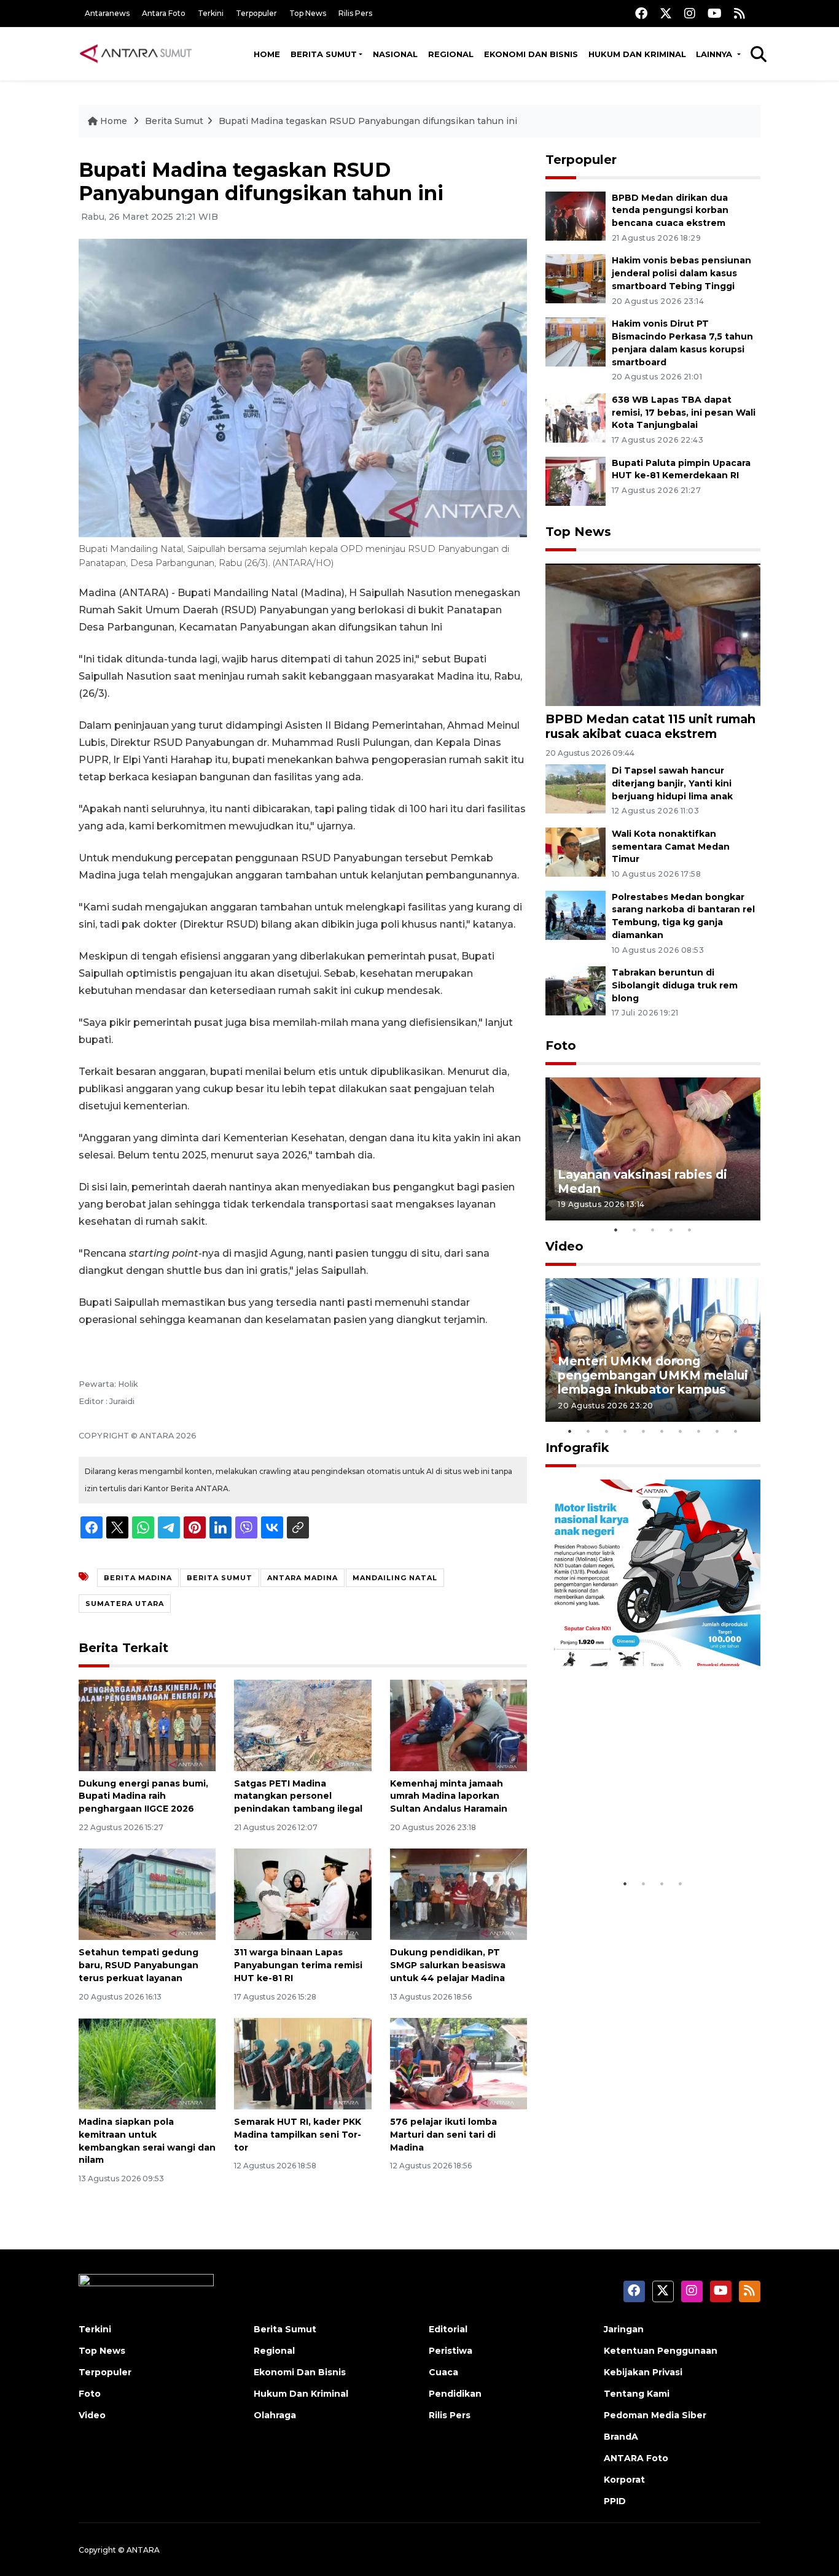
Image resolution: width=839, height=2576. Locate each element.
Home (267, 54)
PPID (615, 2501)
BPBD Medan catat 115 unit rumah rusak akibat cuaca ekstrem (650, 726)
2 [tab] (634, 1230)
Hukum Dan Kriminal (301, 2394)
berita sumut (220, 1578)
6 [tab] (662, 1431)
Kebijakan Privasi (643, 2372)
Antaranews (107, 13)
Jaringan (624, 2329)
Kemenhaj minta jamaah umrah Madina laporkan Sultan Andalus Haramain (449, 1796)
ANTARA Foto (636, 2458)
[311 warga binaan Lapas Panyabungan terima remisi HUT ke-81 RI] (302, 1894)
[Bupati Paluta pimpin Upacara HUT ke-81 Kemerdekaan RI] (576, 480)
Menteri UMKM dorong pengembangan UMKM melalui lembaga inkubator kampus (653, 1375)
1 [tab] (616, 1230)
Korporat (624, 2480)
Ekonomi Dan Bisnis (531, 54)
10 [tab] (736, 1431)
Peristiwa (451, 2351)
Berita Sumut (324, 54)
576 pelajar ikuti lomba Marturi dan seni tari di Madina (443, 2135)
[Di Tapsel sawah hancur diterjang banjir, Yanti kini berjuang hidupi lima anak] (576, 788)
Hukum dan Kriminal (637, 54)
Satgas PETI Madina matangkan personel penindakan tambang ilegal (298, 1796)
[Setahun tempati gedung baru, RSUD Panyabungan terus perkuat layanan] (147, 1894)
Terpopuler (256, 13)
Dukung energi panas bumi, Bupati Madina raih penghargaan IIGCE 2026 (143, 1796)
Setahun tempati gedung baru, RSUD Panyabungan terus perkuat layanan (139, 1965)
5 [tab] (690, 1230)
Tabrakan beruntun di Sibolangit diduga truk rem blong (675, 985)
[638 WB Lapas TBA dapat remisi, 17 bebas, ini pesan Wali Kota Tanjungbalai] (576, 417)
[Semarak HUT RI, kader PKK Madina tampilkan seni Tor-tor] (302, 2063)
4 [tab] (671, 1230)
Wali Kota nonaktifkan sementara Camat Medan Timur (671, 847)
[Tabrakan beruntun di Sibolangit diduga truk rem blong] (576, 990)
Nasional (395, 54)
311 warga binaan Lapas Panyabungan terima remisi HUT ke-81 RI (298, 1965)
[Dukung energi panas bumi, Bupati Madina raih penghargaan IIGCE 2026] (147, 1724)
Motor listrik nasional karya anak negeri (642, 1834)
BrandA (621, 2437)
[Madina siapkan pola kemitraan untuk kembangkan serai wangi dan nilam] (147, 2063)
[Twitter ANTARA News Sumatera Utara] (666, 13)
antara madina (302, 1578)
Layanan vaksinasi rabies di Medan (642, 1181)
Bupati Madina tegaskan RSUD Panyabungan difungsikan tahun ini (368, 121)
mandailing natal (395, 1578)
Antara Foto (164, 13)
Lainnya (715, 54)
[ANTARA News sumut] (140, 53)
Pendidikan (455, 2394)
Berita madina (138, 1578)
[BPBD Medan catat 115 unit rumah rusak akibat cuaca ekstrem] (653, 634)
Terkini (211, 13)
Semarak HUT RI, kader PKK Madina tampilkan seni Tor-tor (298, 2135)
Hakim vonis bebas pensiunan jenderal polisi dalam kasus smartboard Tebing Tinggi (681, 273)
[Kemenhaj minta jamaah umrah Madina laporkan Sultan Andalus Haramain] (459, 1724)
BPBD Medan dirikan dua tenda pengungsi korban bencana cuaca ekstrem (670, 211)
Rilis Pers (355, 13)
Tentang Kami (637, 2394)
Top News (308, 13)
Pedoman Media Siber (655, 2415)
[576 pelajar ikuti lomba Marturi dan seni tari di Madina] (459, 2063)
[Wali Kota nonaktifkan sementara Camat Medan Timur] (576, 851)
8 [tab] (699, 1431)
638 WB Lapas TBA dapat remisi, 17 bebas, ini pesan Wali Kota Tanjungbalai (684, 413)
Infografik (577, 1448)
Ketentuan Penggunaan (661, 2351)
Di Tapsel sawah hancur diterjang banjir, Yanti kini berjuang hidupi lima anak (672, 783)
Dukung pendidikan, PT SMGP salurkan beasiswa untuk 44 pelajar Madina (448, 1965)
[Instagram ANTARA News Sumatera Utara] (690, 13)
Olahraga (275, 2415)
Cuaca (443, 2372)
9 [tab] (717, 1431)
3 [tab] (653, 1230)
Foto (561, 1046)
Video (564, 1246)
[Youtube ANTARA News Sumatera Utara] (715, 13)
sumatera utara (125, 1604)
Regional (451, 54)
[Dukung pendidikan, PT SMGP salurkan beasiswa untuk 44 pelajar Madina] (459, 1894)
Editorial (448, 2329)
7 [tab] (681, 1431)
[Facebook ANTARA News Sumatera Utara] (641, 13)
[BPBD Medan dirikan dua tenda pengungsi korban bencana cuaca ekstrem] (576, 215)
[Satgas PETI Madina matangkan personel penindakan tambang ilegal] (302, 1724)
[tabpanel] (653, 1149)
